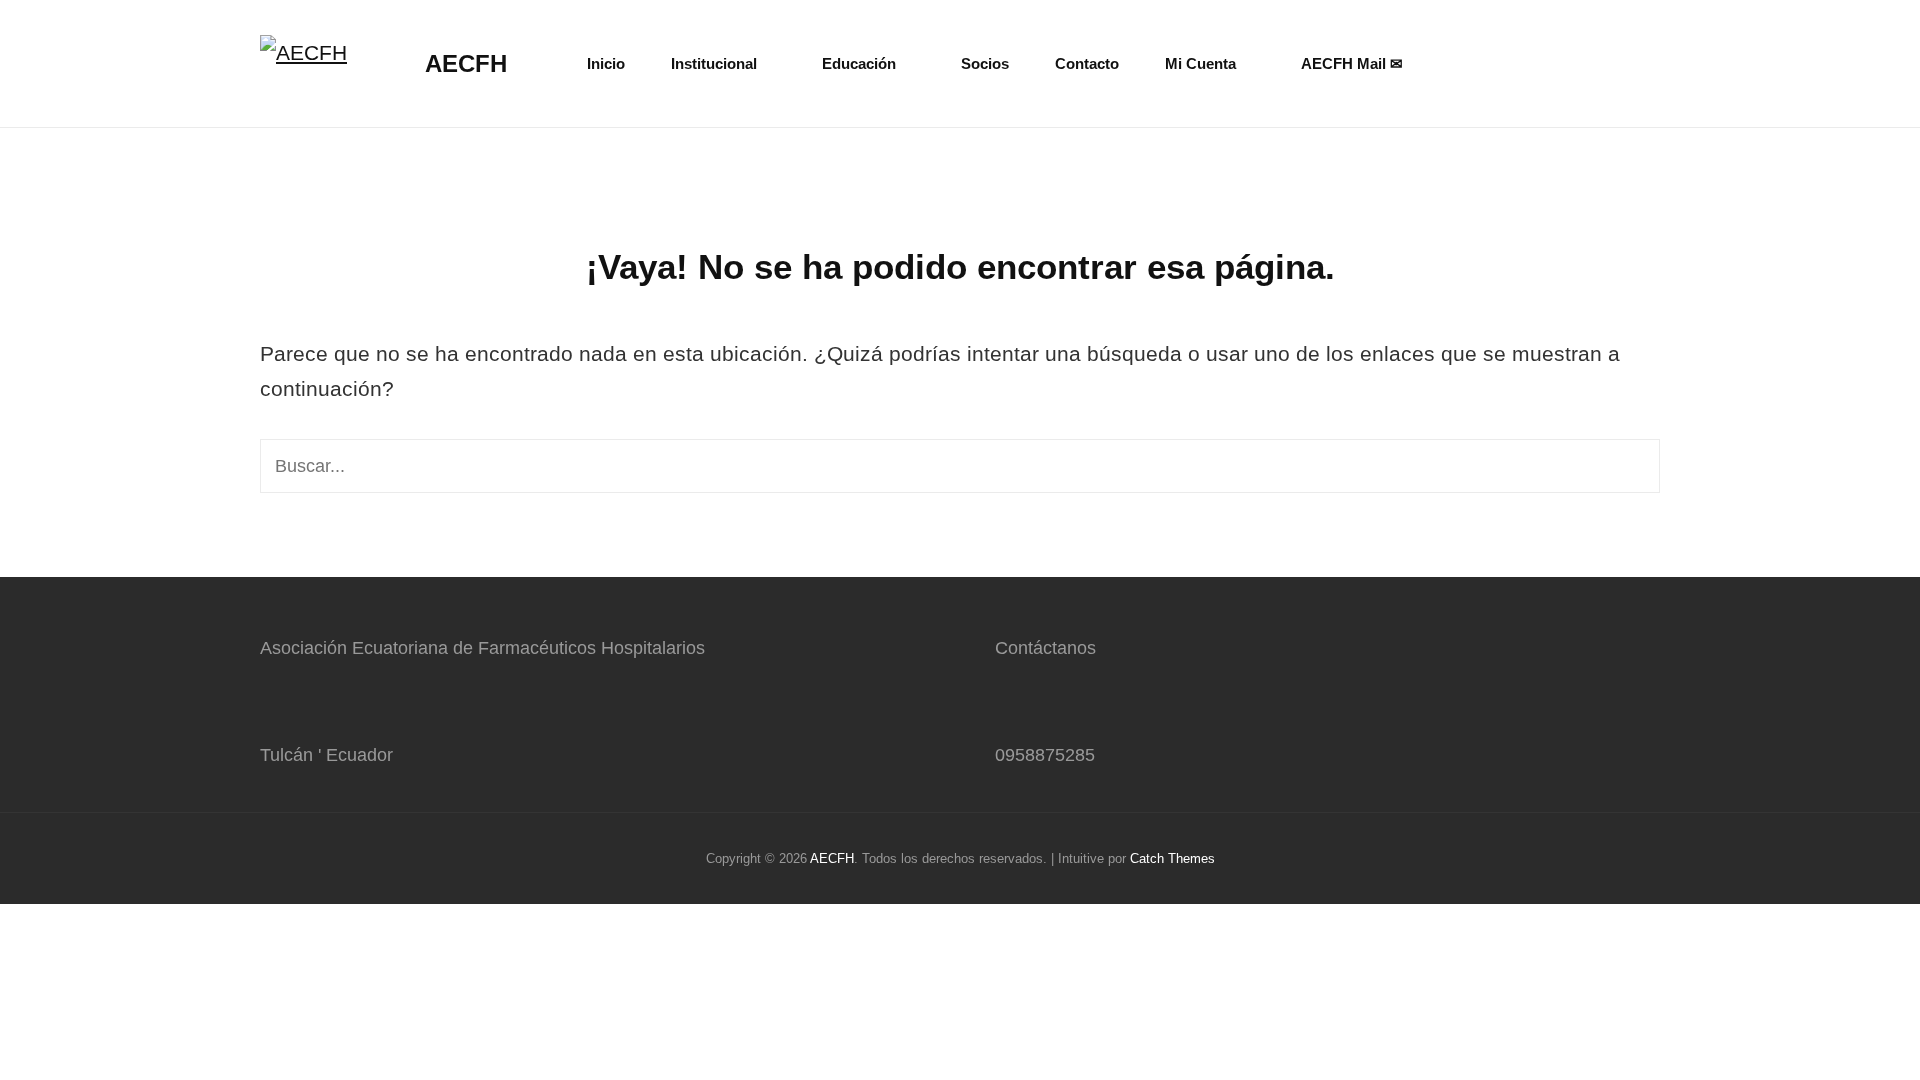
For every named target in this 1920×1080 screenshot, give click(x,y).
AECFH (466, 63)
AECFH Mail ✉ (1352, 63)
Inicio (606, 63)
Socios (985, 63)
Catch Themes (1172, 858)
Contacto (1087, 63)
